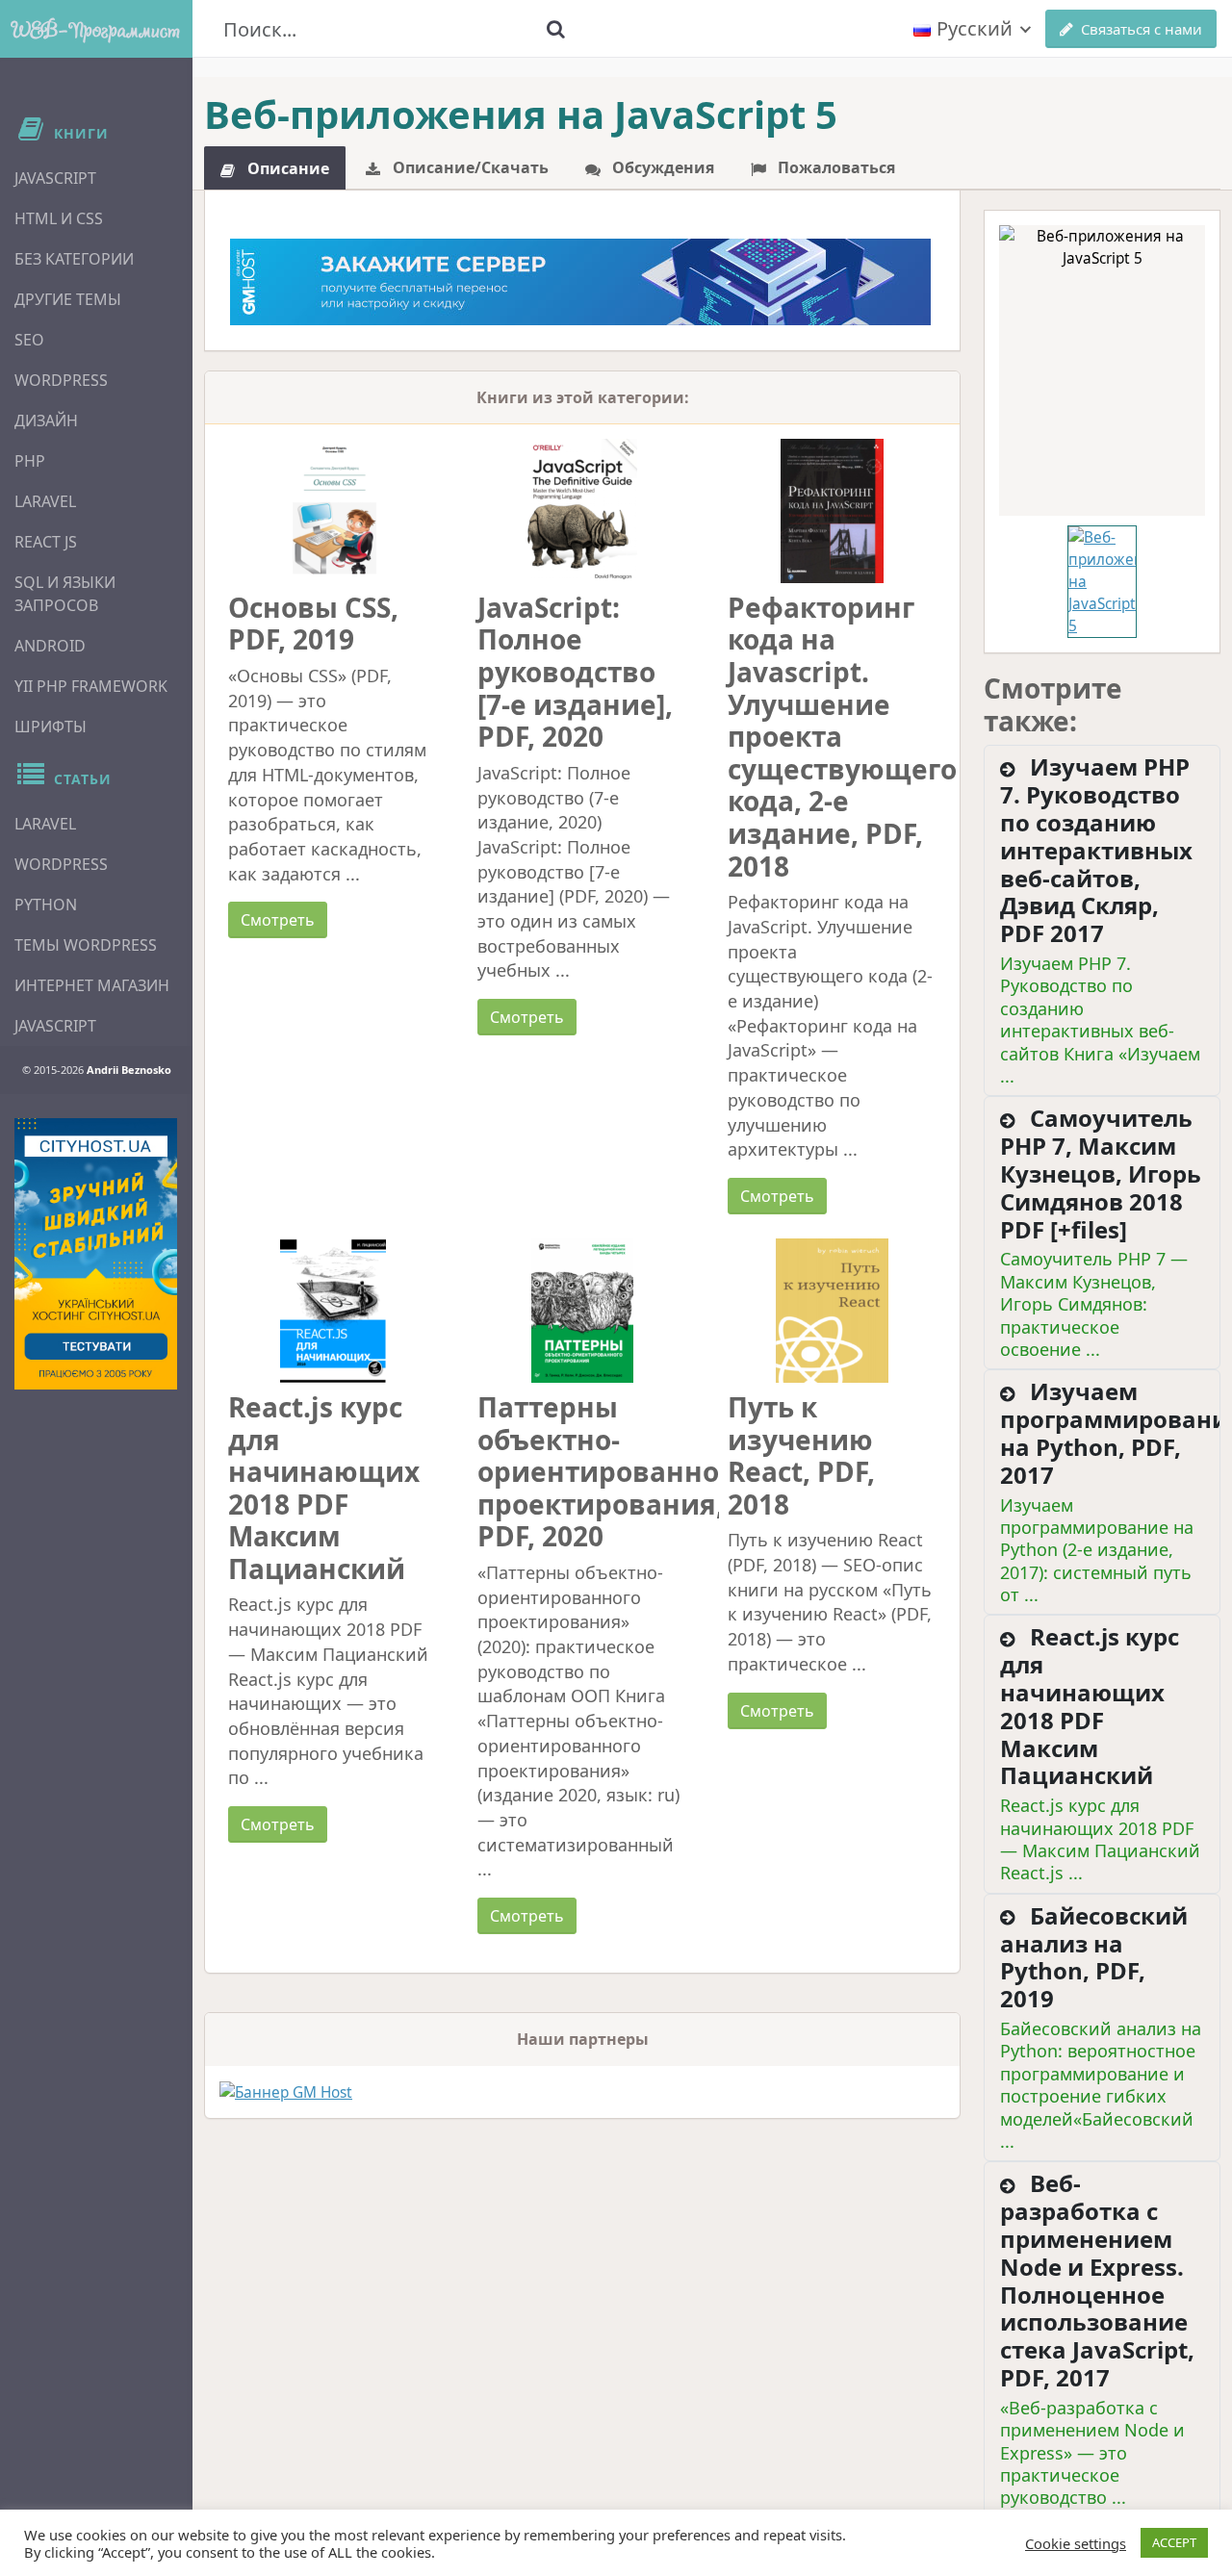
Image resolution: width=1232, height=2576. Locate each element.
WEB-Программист (96, 29)
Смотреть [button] (278, 920)
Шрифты (51, 727)
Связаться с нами (1142, 29)
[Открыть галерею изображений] (1102, 370)
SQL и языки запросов (65, 594)
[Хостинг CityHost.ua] (96, 1254)
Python (46, 905)
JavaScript (55, 178)
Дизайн (46, 421)
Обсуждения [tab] (661, 167)
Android (50, 646)
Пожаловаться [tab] (834, 167)
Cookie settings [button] (1076, 2543)
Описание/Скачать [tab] (469, 167)
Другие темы (68, 299)
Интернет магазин (92, 985)
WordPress (61, 380)
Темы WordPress (86, 945)
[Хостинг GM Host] (580, 280)
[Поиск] (555, 29)
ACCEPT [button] (1174, 2542)
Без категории (74, 259)
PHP (30, 461)
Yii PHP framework (91, 686)
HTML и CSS (59, 218)
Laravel (45, 501)
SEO (29, 340)
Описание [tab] (286, 168)
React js (46, 542)
